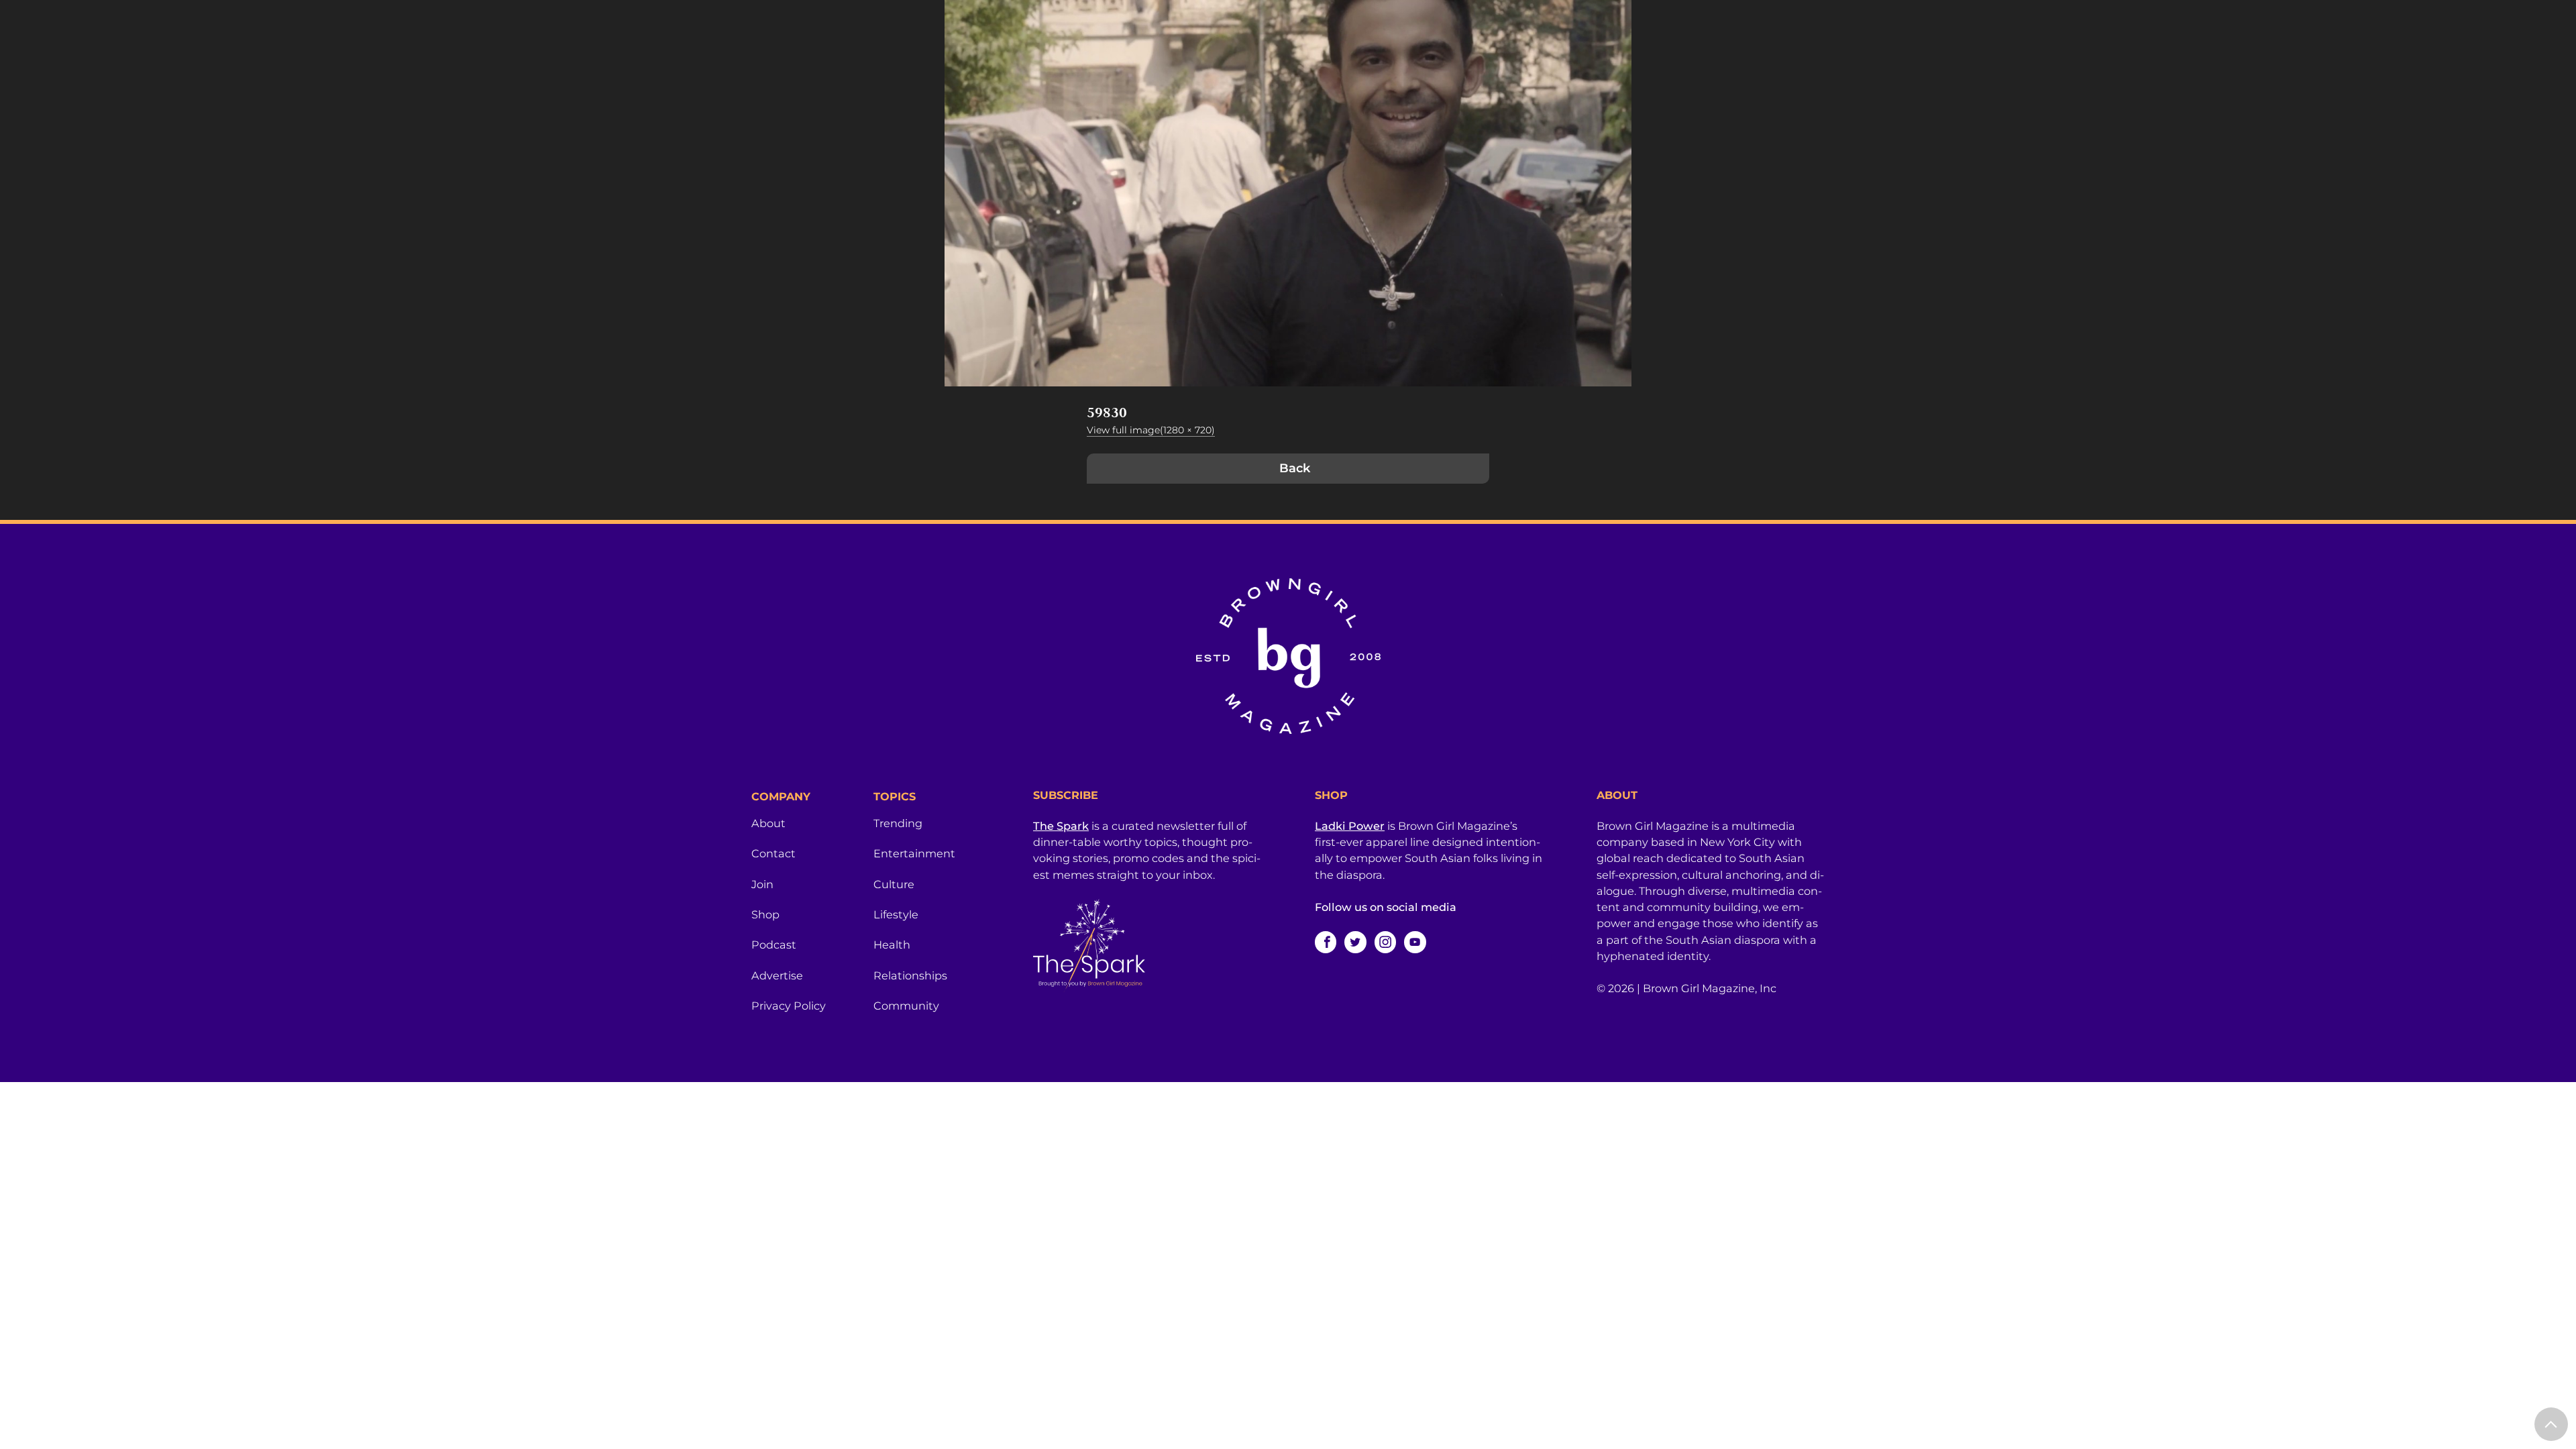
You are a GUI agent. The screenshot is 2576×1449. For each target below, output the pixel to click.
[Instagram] (1385, 942)
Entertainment (914, 853)
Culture (894, 884)
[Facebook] (1326, 942)
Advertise (777, 975)
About (768, 823)
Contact (773, 853)
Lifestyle (896, 914)
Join (762, 884)
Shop (765, 914)
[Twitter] (1355, 942)
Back (1295, 468)
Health (892, 945)
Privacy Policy (789, 1006)
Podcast (774, 945)
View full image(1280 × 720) (1151, 430)
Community (906, 1006)
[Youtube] (1415, 942)
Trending (898, 823)
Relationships (910, 975)
